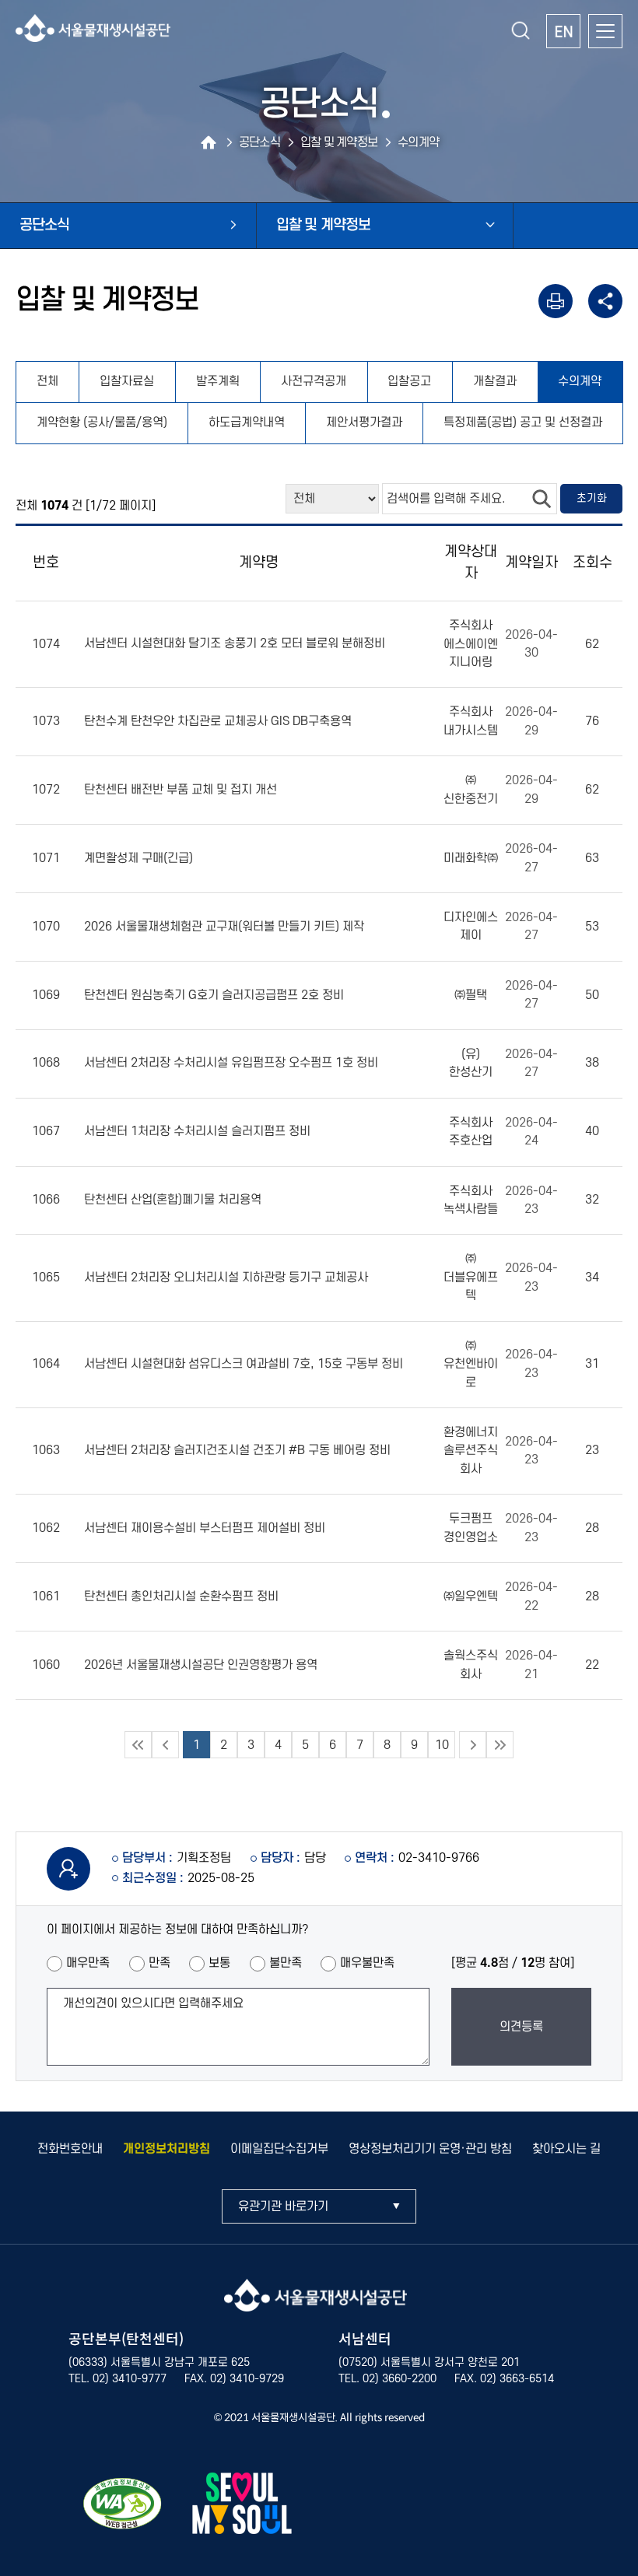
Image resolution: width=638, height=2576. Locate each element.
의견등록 (521, 2027)
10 (442, 1745)
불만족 (286, 1963)
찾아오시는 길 (566, 2149)
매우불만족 (367, 1963)
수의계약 (580, 381)
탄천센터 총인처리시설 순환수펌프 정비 (181, 1596)
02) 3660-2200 (400, 2379)
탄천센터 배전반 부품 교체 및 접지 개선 (181, 790)
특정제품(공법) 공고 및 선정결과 (523, 422)
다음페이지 (473, 1745)
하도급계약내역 (247, 422)
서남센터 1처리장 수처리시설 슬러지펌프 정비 (197, 1131)
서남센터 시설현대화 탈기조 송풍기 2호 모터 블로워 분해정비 (235, 644)
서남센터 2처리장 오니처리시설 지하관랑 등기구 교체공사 (226, 1277)
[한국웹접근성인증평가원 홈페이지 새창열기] (123, 2506)
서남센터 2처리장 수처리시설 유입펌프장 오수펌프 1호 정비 (231, 1064)
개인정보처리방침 (167, 2149)
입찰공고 (409, 381)
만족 (159, 1963)
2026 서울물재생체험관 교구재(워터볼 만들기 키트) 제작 (224, 927)
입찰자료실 (127, 381)
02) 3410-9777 (130, 2379)
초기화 (592, 498)
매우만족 (88, 1963)
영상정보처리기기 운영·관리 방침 (430, 2149)
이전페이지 (165, 1745)
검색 (542, 499)
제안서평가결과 (364, 422)
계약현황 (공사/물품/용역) (102, 422)
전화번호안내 (70, 2149)
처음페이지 (138, 1745)
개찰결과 (495, 381)
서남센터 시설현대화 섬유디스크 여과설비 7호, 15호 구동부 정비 (244, 1364)
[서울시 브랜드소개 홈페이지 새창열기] (242, 2506)
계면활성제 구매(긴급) (138, 858)
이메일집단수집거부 (279, 2149)
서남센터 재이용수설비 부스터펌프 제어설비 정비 (205, 1528)
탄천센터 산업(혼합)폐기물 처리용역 (173, 1200)
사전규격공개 (314, 381)
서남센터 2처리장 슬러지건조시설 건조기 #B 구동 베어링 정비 (237, 1451)
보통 (219, 1963)
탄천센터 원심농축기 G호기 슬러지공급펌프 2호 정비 (214, 995)
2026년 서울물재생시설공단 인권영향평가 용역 (201, 1665)
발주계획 (218, 381)
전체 (47, 381)
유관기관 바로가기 (283, 2206)
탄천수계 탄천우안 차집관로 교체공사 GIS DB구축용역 (218, 721)
